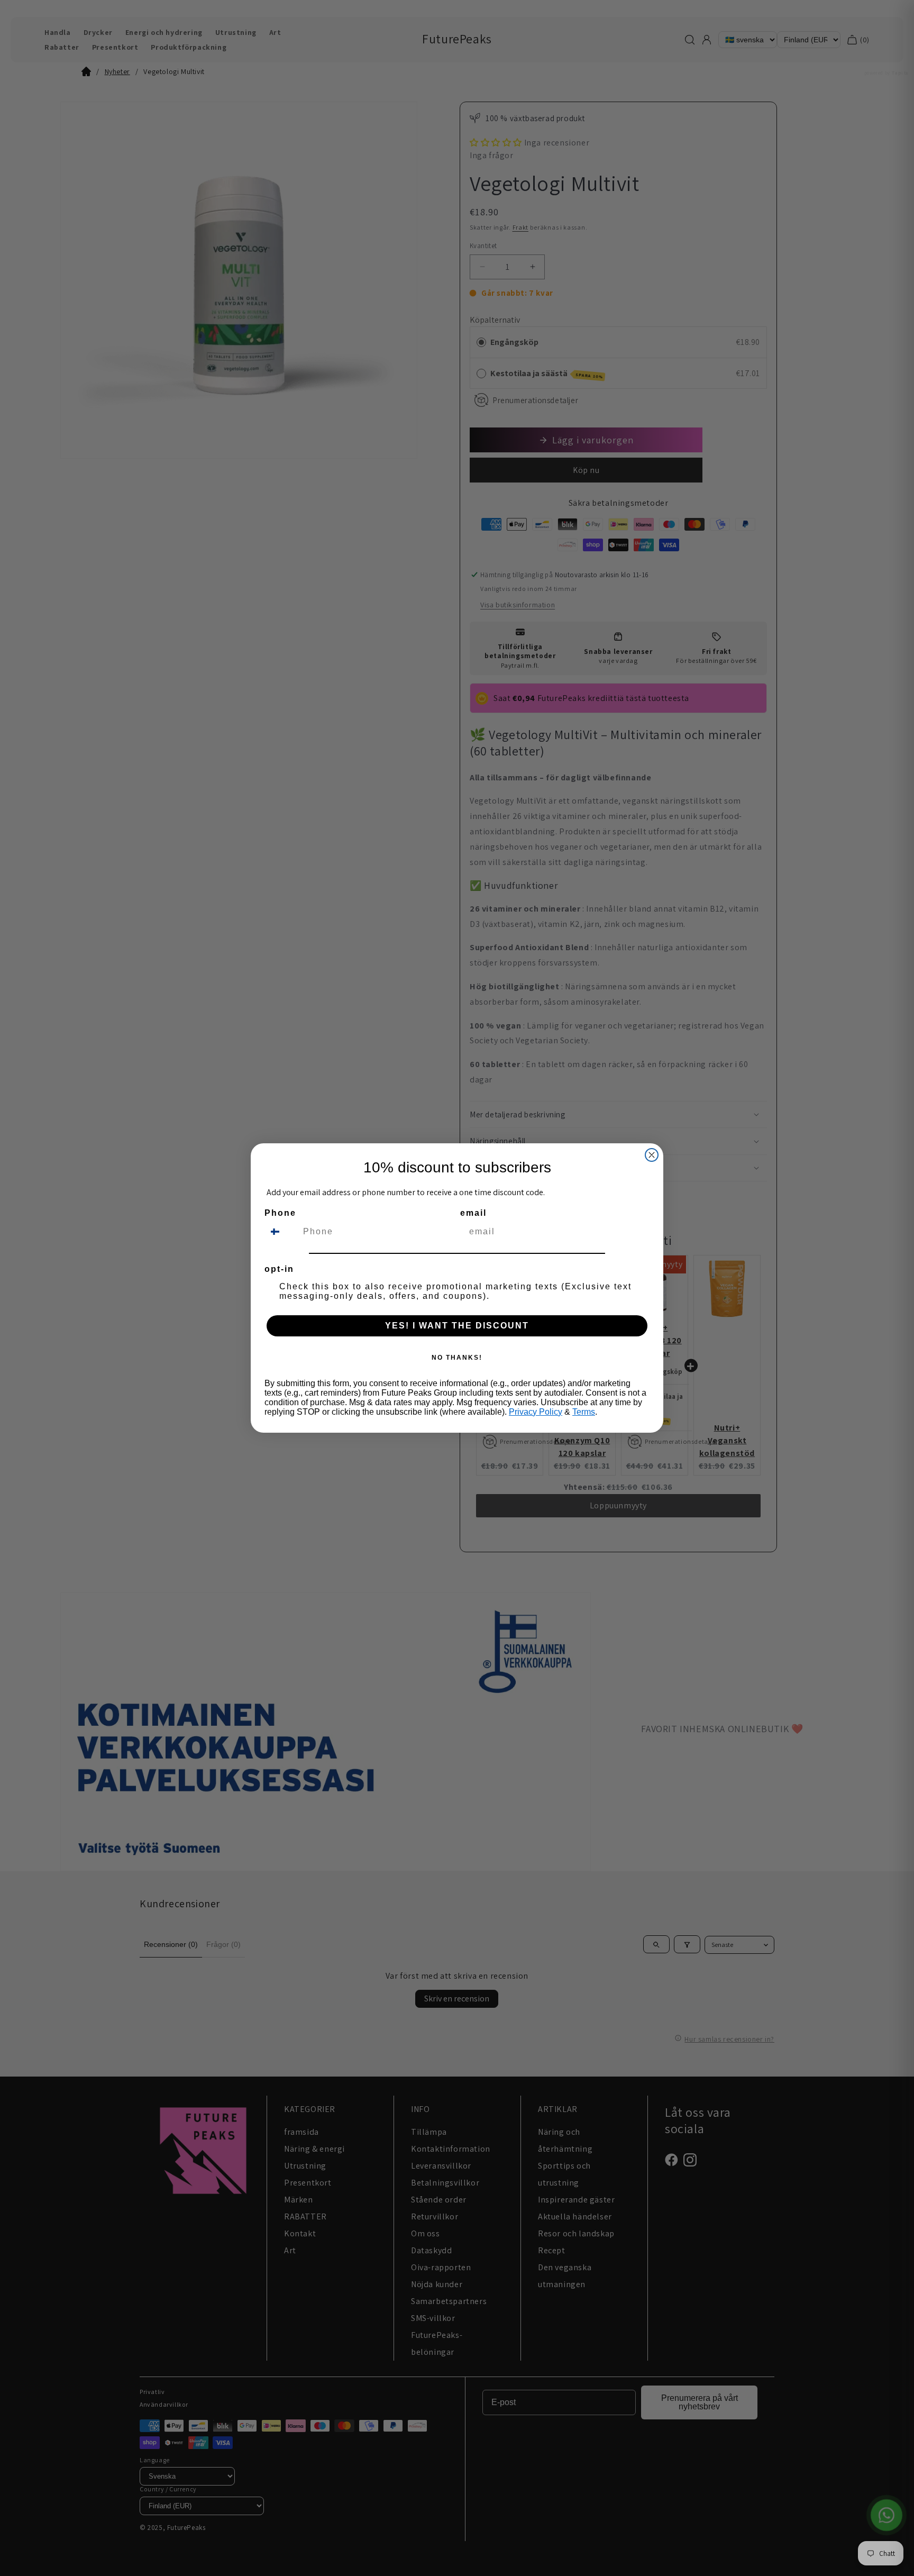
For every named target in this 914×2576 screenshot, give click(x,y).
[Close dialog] (652, 1155)
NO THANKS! (457, 1358)
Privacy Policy (536, 1412)
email (473, 1213)
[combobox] (281, 1232)
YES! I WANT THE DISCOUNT (457, 1326)
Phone (280, 1213)
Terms (584, 1412)
